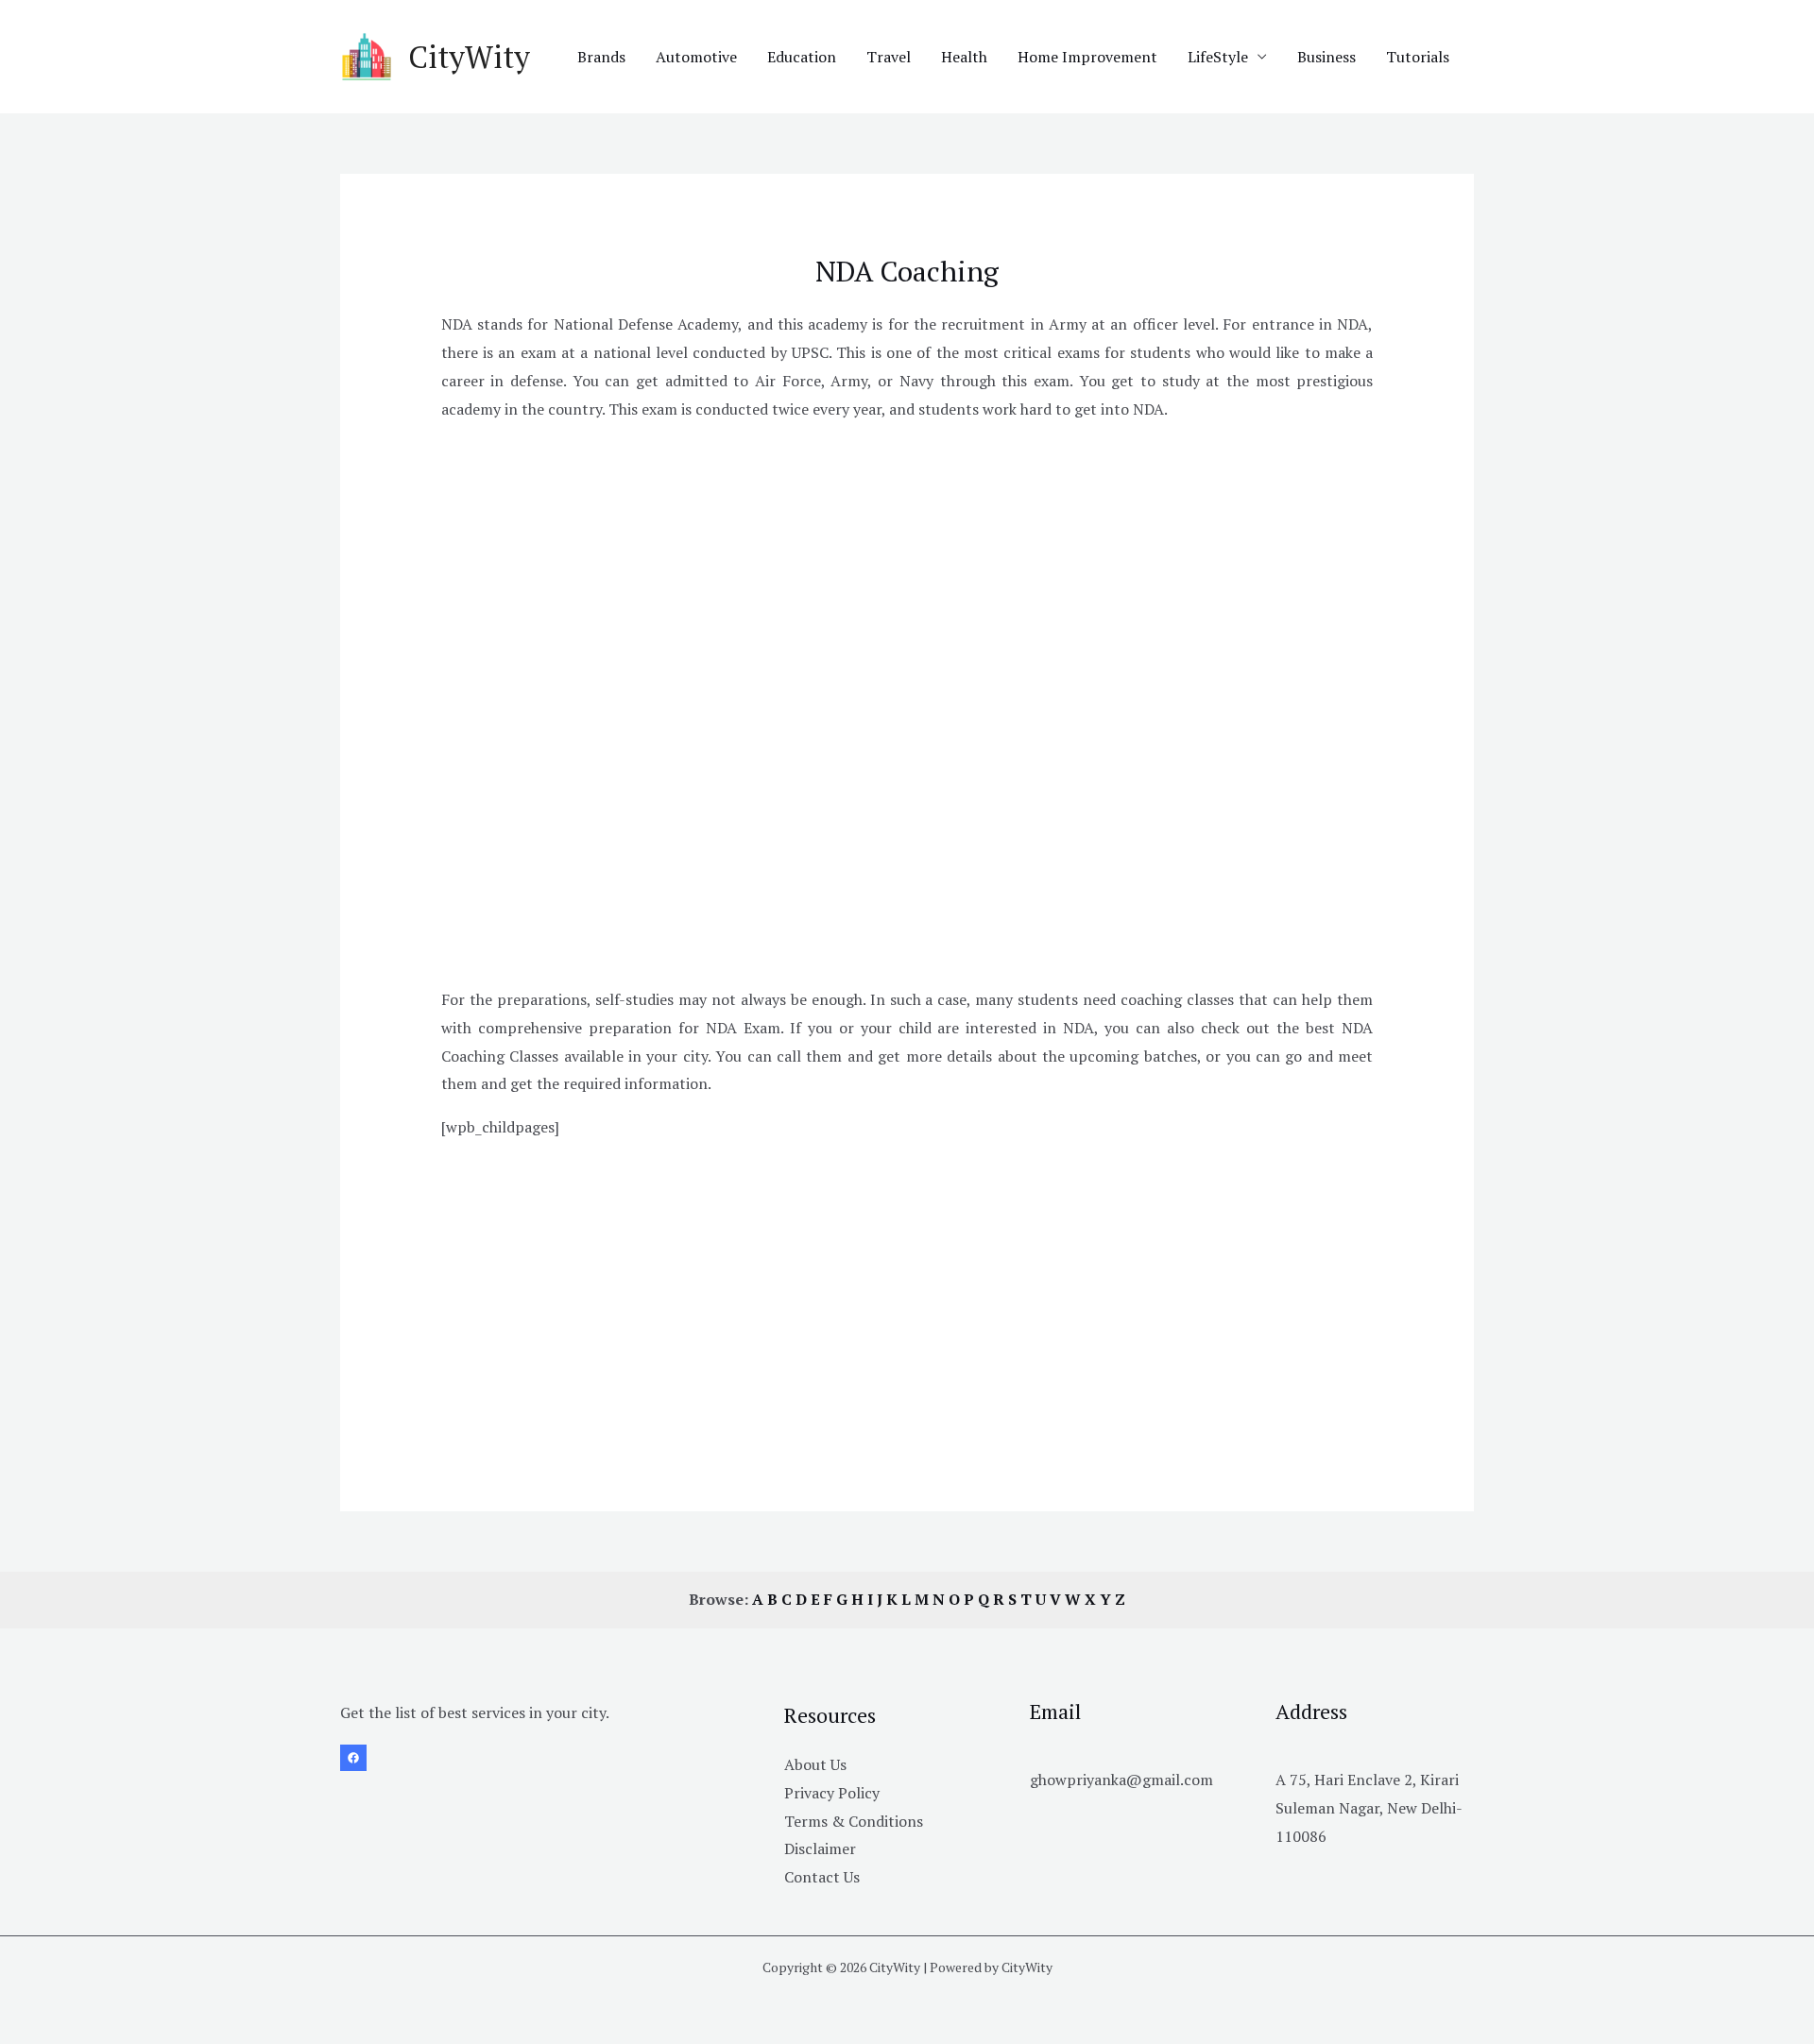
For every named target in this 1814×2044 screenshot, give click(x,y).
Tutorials (1418, 57)
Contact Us (822, 1877)
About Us (815, 1764)
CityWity (469, 57)
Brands (601, 57)
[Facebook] (353, 1758)
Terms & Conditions (854, 1821)
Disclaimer (820, 1848)
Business (1326, 57)
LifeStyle (1218, 57)
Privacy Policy (832, 1793)
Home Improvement (1087, 57)
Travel (889, 57)
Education (802, 57)
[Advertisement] (907, 571)
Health (964, 57)
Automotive (696, 57)
